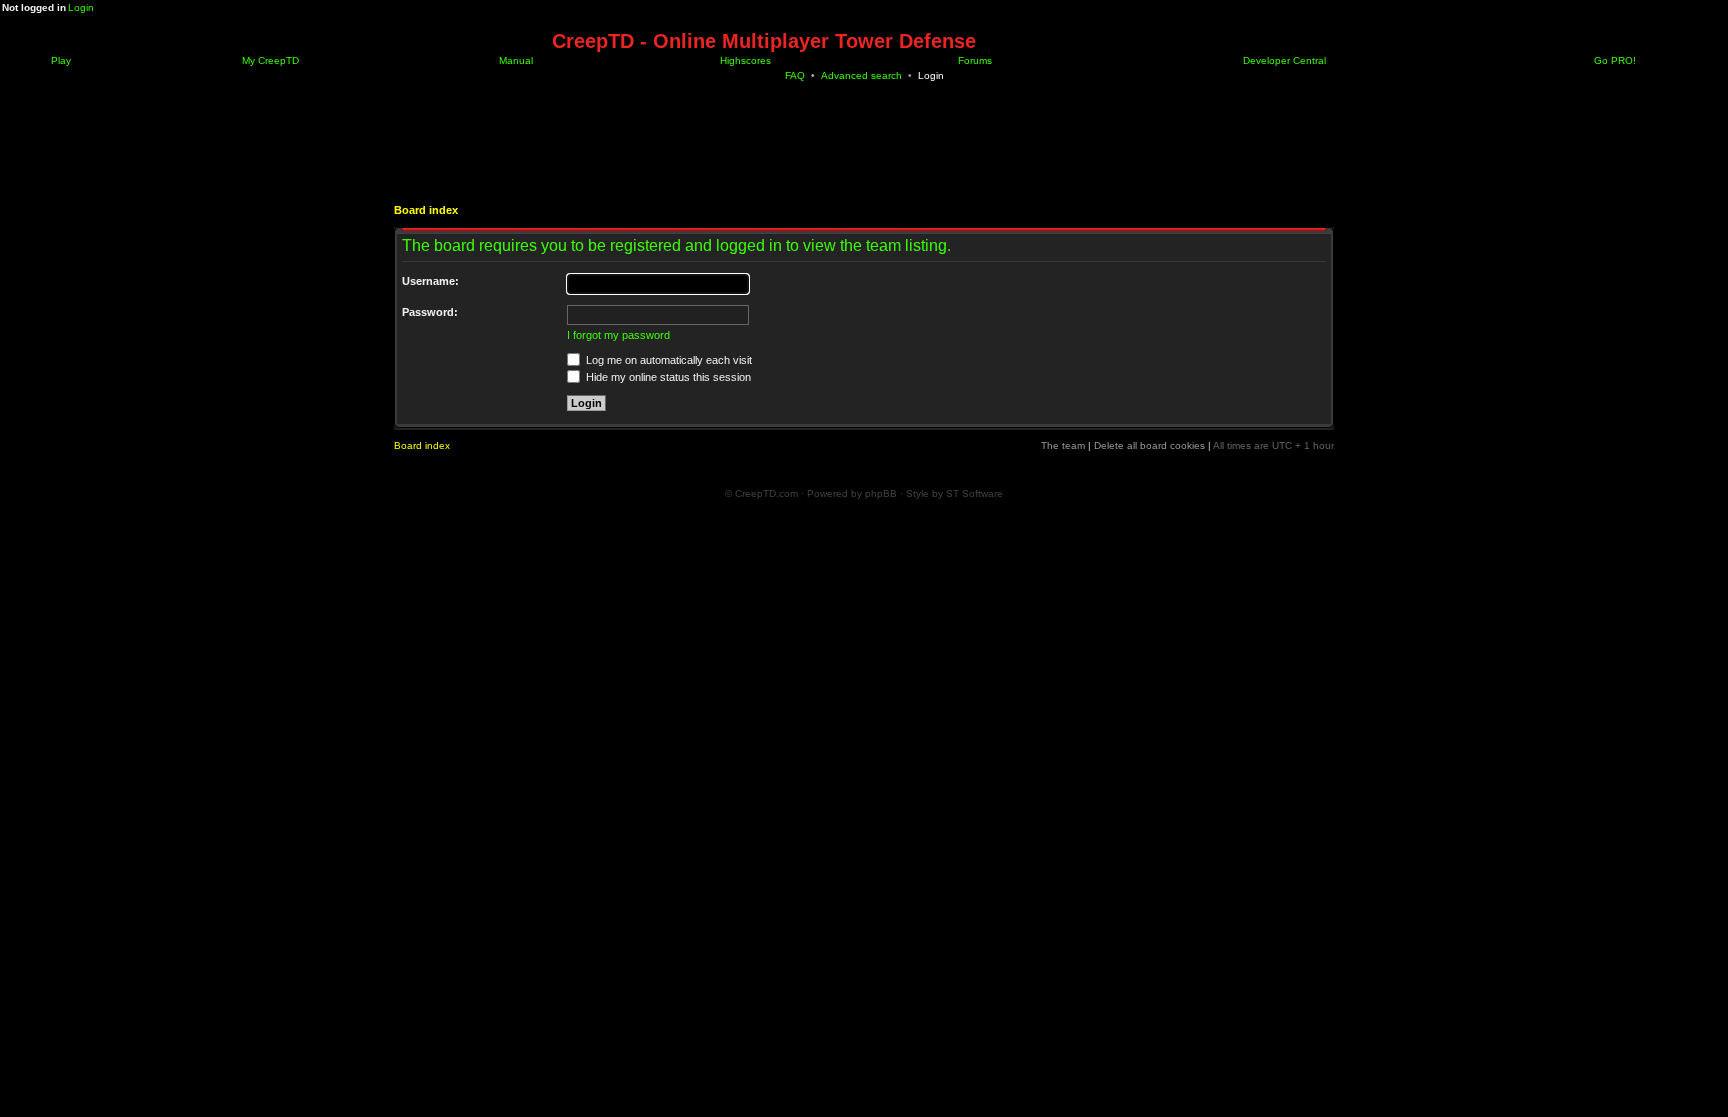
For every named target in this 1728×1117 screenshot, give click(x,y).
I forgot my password (618, 335)
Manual (514, 60)
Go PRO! (1613, 60)
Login (81, 7)
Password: (430, 312)
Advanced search (861, 75)
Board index (426, 210)
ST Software (974, 493)
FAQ (795, 75)
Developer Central (1283, 60)
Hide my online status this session (667, 377)
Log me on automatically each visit (667, 360)
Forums (973, 60)
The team (1063, 445)
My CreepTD (269, 60)
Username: (430, 281)
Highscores (744, 60)
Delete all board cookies (1149, 445)
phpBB (881, 493)
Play (59, 60)
